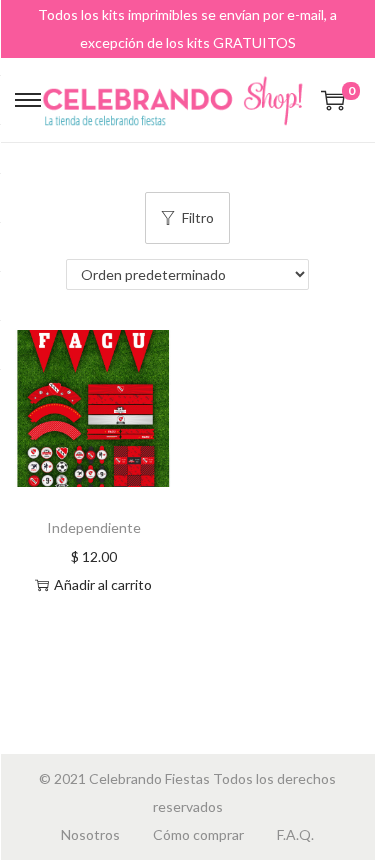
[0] (333, 100)
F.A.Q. (295, 834)
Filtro (198, 217)
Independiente (94, 527)
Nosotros (90, 834)
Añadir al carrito (103, 584)
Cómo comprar (198, 834)
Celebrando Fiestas (149, 778)
